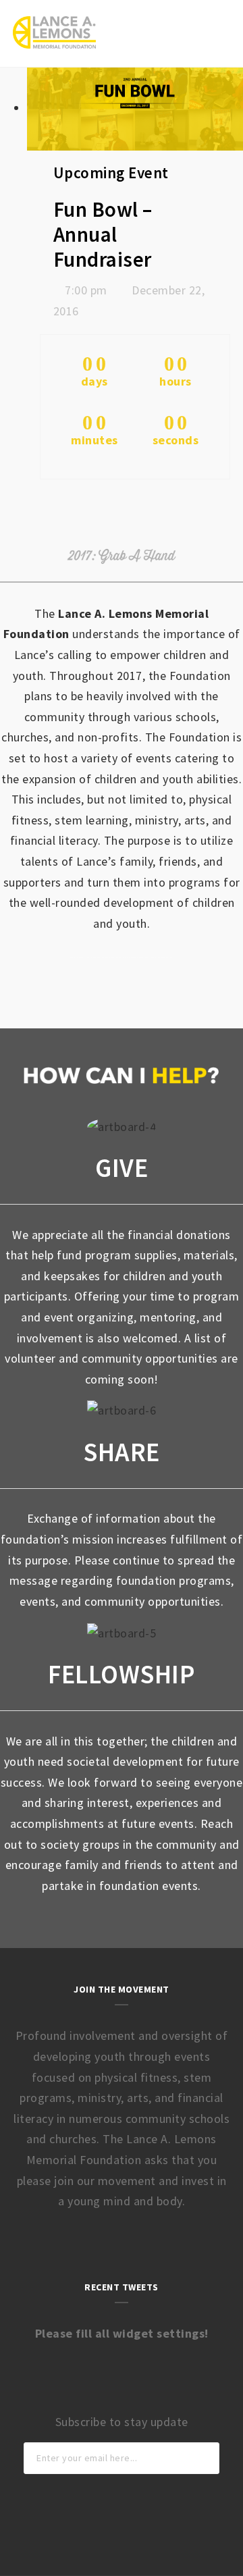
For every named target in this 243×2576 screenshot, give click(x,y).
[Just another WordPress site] (54, 32)
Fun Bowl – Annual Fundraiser (103, 234)
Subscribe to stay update (122, 2422)
